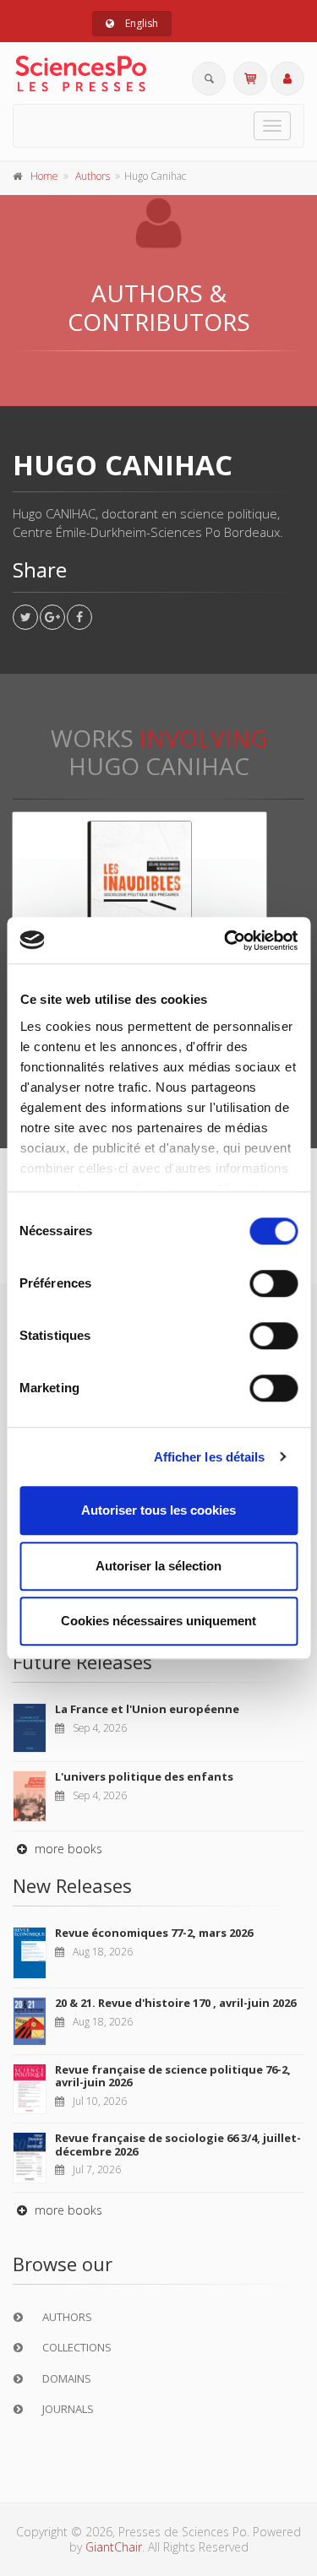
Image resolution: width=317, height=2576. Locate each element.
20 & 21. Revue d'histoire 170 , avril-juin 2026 (175, 2003)
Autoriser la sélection (158, 1566)
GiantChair (114, 2547)
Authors (93, 176)
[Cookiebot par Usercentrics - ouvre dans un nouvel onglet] (226, 941)
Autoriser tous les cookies (158, 1510)
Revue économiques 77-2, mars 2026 (154, 1933)
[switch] (273, 1283)
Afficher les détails (210, 1457)
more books (67, 1849)
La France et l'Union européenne (147, 1709)
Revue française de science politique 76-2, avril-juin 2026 (173, 2076)
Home (44, 176)
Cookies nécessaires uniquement (158, 1621)
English (140, 23)
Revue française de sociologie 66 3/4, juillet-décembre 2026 (178, 2145)
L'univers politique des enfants (144, 1776)
